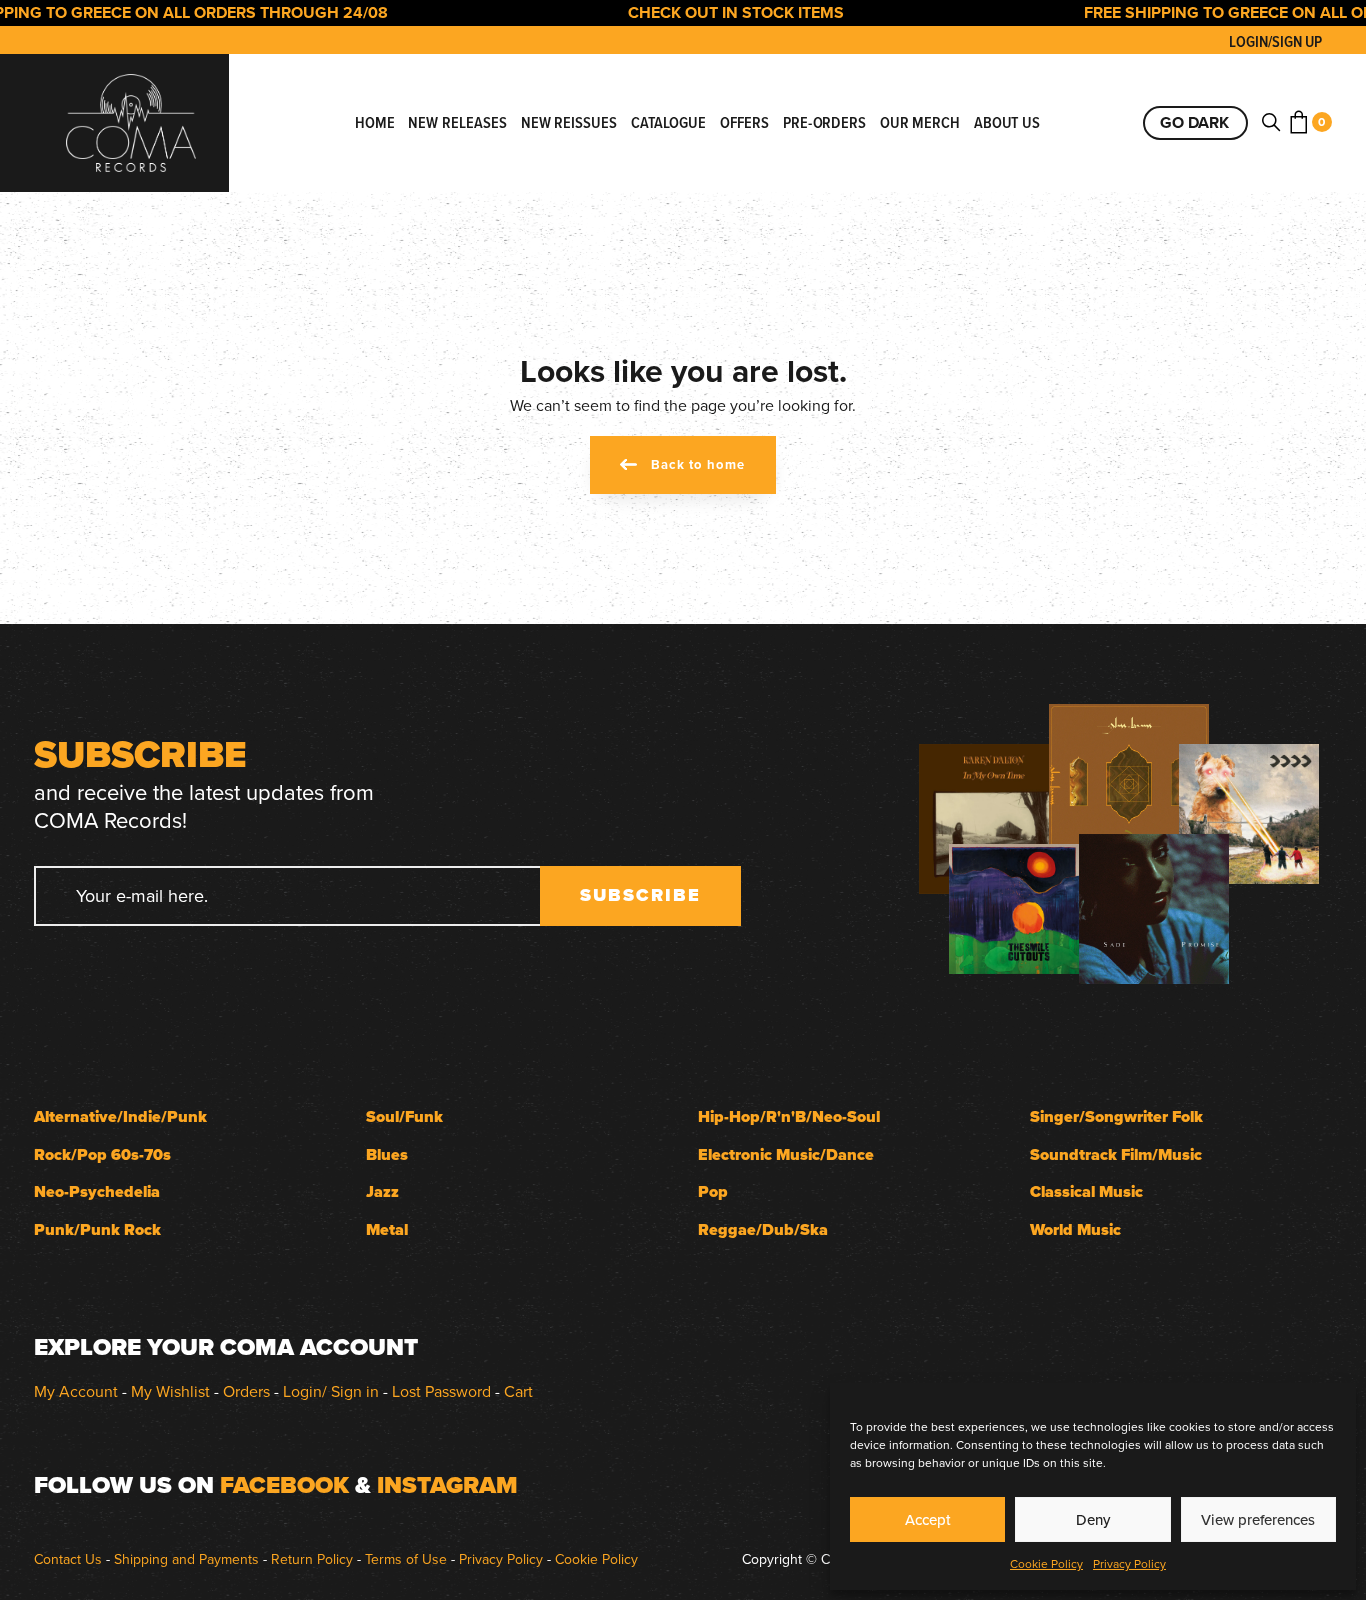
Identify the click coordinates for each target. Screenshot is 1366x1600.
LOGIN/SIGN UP (1275, 41)
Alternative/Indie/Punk (120, 1116)
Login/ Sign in (331, 1391)
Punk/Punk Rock (97, 1229)
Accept (928, 1519)
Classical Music (1086, 1191)
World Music (1075, 1229)
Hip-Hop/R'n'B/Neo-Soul (789, 1116)
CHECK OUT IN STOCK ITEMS (712, 12)
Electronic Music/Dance (786, 1154)
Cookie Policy (1046, 1563)
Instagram (447, 1485)
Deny (1093, 1519)
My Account (76, 1391)
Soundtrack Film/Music (1116, 1154)
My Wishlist (170, 1391)
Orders (246, 1391)
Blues (387, 1154)
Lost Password (441, 1391)
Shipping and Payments (186, 1559)
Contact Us (68, 1559)
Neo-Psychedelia (97, 1191)
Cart (518, 1391)
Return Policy (312, 1559)
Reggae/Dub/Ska (763, 1229)
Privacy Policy (1129, 1563)
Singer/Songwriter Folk (1116, 1116)
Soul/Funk (404, 1116)
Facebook (284, 1485)
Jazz (382, 1191)
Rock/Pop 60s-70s (102, 1154)
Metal (387, 1229)
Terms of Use (406, 1559)
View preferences (1258, 1519)
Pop (713, 1191)
